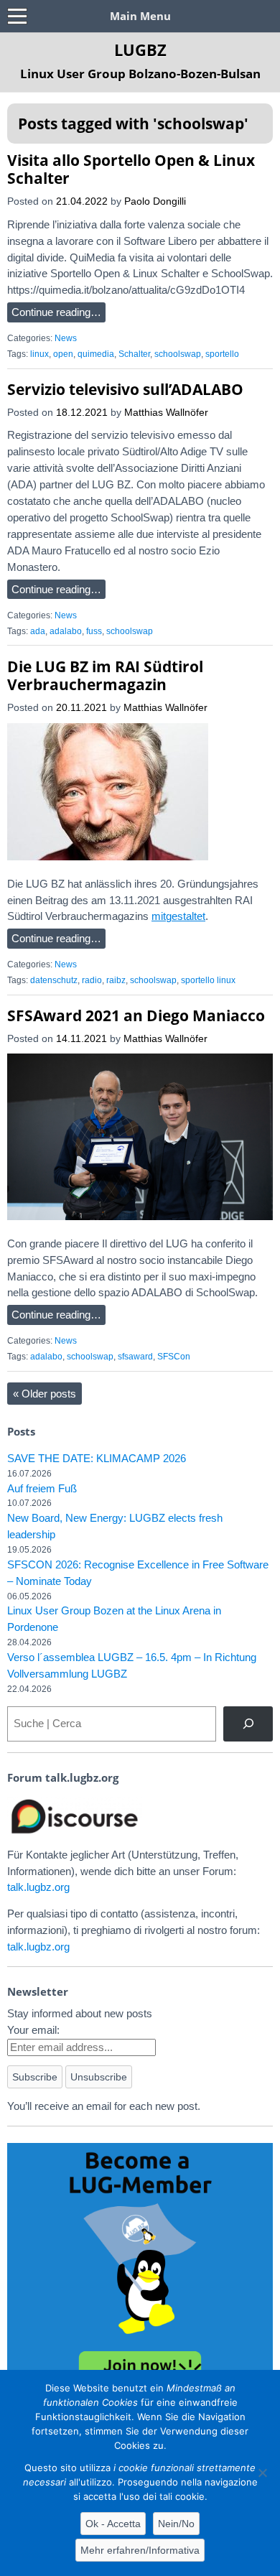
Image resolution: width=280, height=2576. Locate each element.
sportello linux (208, 980)
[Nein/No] (262, 2473)
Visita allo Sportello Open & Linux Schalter (131, 169)
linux (39, 354)
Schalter (134, 354)
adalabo (66, 631)
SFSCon (174, 1357)
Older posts (45, 1394)
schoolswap (178, 354)
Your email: (33, 2030)
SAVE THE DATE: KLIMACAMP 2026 (97, 1458)
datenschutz (54, 980)
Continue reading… (56, 312)
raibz (116, 980)
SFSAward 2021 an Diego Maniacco (136, 1015)
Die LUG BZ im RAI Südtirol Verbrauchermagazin (105, 675)
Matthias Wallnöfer (166, 413)
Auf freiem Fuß (42, 1488)
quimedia (96, 354)
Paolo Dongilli (155, 201)
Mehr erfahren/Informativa (140, 2550)
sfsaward (135, 1357)
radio (92, 980)
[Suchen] (248, 1724)
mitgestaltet (178, 916)
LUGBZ (140, 50)
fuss (94, 631)
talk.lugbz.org (38, 1887)
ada (38, 631)
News (66, 338)
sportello (222, 354)
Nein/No (176, 2524)
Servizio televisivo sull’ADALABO (125, 389)
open (63, 354)
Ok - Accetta (113, 2524)
